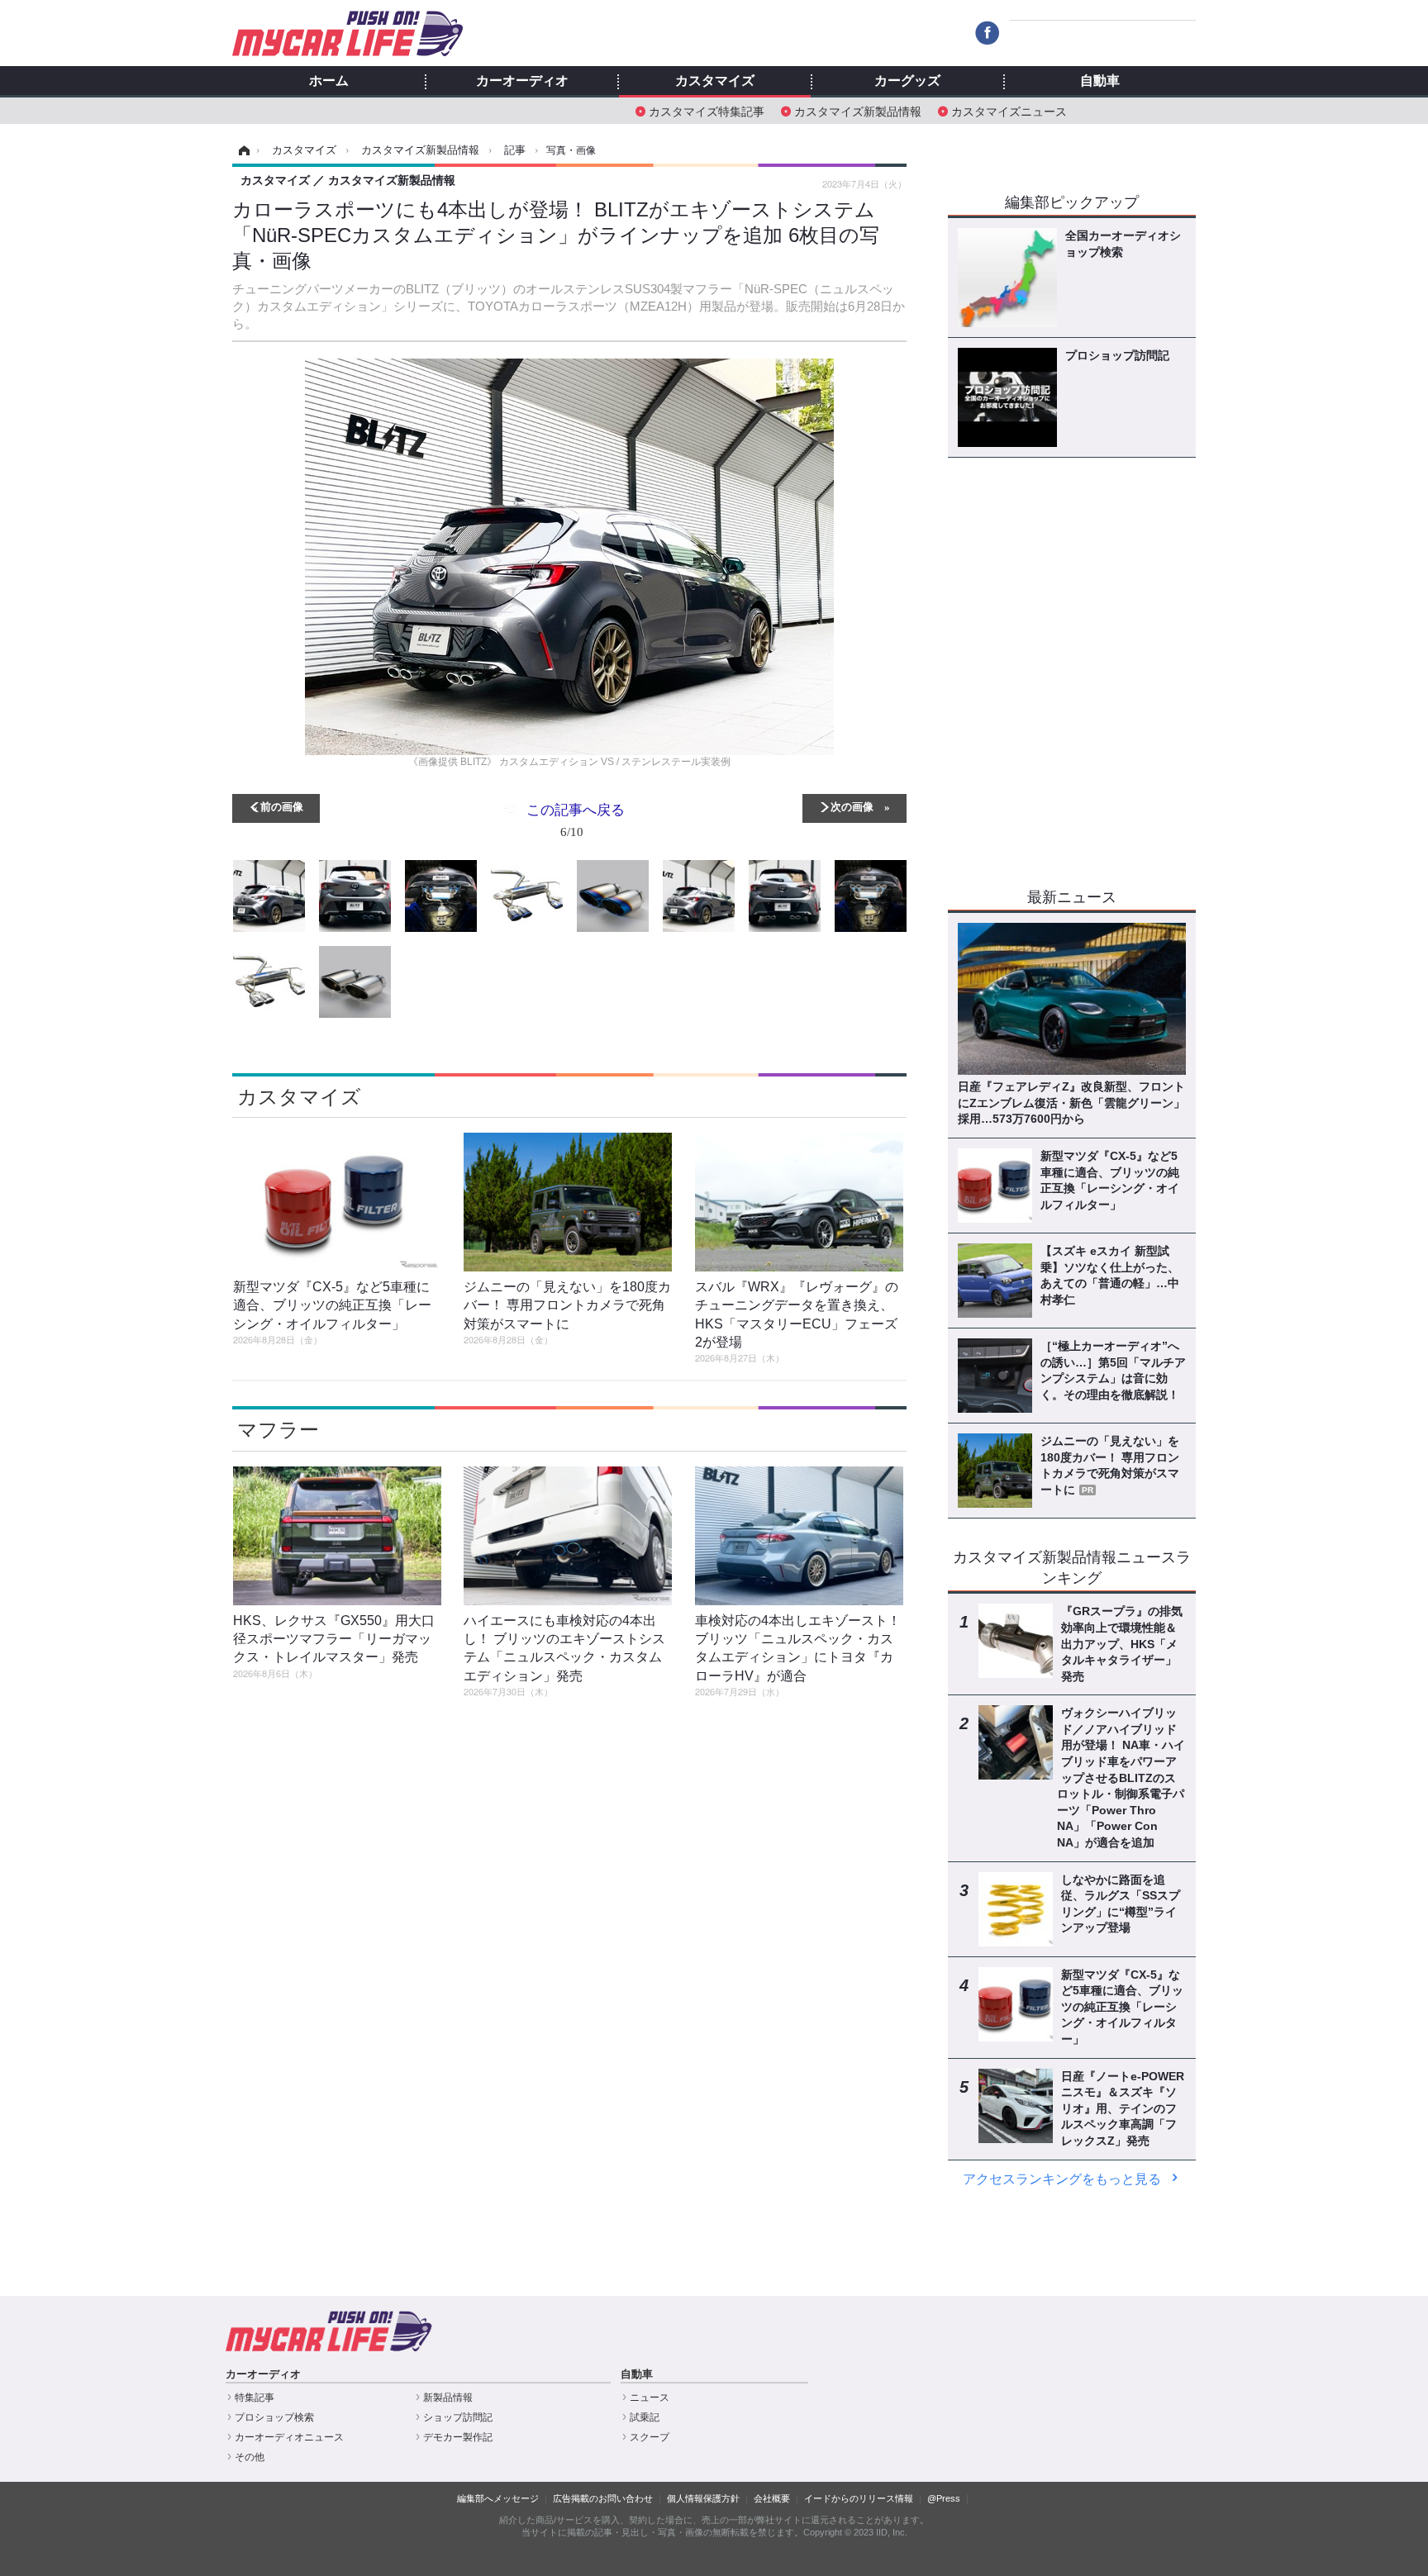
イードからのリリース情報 (859, 2498)
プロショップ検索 (274, 2417)
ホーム (329, 81)
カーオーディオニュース (289, 2437)
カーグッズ (907, 81)
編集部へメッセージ (498, 2498)
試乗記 (645, 2417)
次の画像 (852, 806)
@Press (944, 2498)
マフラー (278, 1430)
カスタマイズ (715, 81)
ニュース (650, 2398)
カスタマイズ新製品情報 (858, 110)
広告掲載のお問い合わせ (603, 2498)
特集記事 (255, 2398)
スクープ (650, 2437)
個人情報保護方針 (703, 2498)
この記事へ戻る (576, 819)
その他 (250, 2457)
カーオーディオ (522, 81)
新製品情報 (448, 2398)
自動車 (1100, 81)
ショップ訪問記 (458, 2417)
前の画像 (282, 806)
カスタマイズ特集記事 (707, 110)
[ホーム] (242, 150)
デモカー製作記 (458, 2437)
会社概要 (772, 2498)
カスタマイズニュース (1009, 110)
